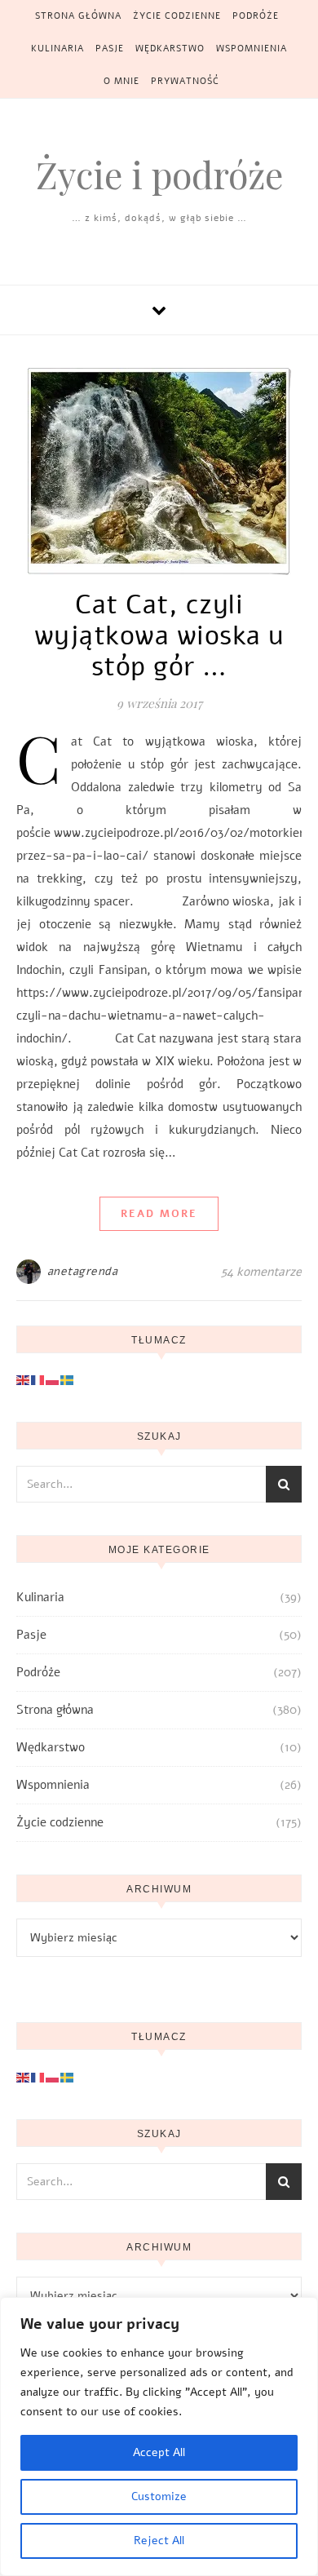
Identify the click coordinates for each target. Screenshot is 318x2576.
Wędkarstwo (170, 49)
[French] (38, 1379)
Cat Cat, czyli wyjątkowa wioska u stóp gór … (159, 636)
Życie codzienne (177, 16)
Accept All (159, 2452)
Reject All (159, 2541)
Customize (159, 2496)
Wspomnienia (252, 49)
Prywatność (185, 81)
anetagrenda (83, 1271)
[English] (24, 1379)
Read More (159, 1214)
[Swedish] (68, 1379)
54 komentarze (261, 1272)
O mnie (121, 81)
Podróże (256, 16)
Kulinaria (57, 49)
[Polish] (53, 1379)
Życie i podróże (159, 174)
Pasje (110, 49)
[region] (159, 2437)
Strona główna (78, 16)
